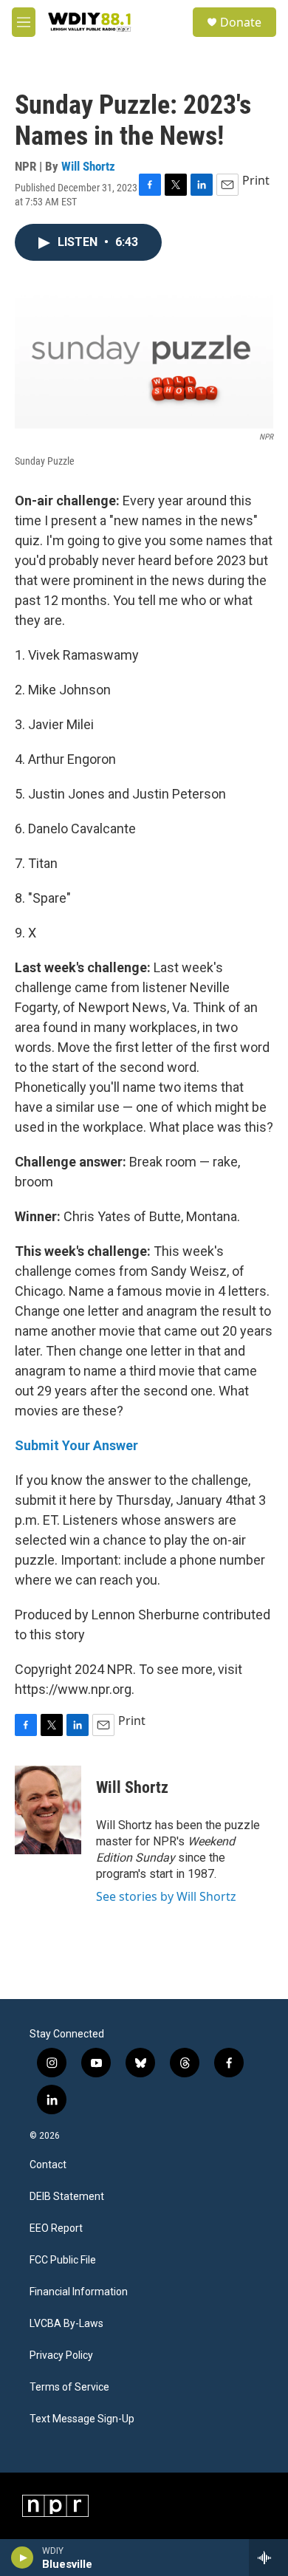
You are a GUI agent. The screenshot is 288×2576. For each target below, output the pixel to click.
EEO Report (56, 2228)
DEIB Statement (67, 2197)
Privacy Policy (61, 2355)
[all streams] (268, 2558)
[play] (23, 2558)
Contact (48, 2165)
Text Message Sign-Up (82, 2419)
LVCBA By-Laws (66, 2324)
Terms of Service (69, 2387)
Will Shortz (88, 166)
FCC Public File (63, 2260)
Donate (241, 22)
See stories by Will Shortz (166, 1896)
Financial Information (79, 2292)
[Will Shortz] (48, 1810)
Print (256, 180)
